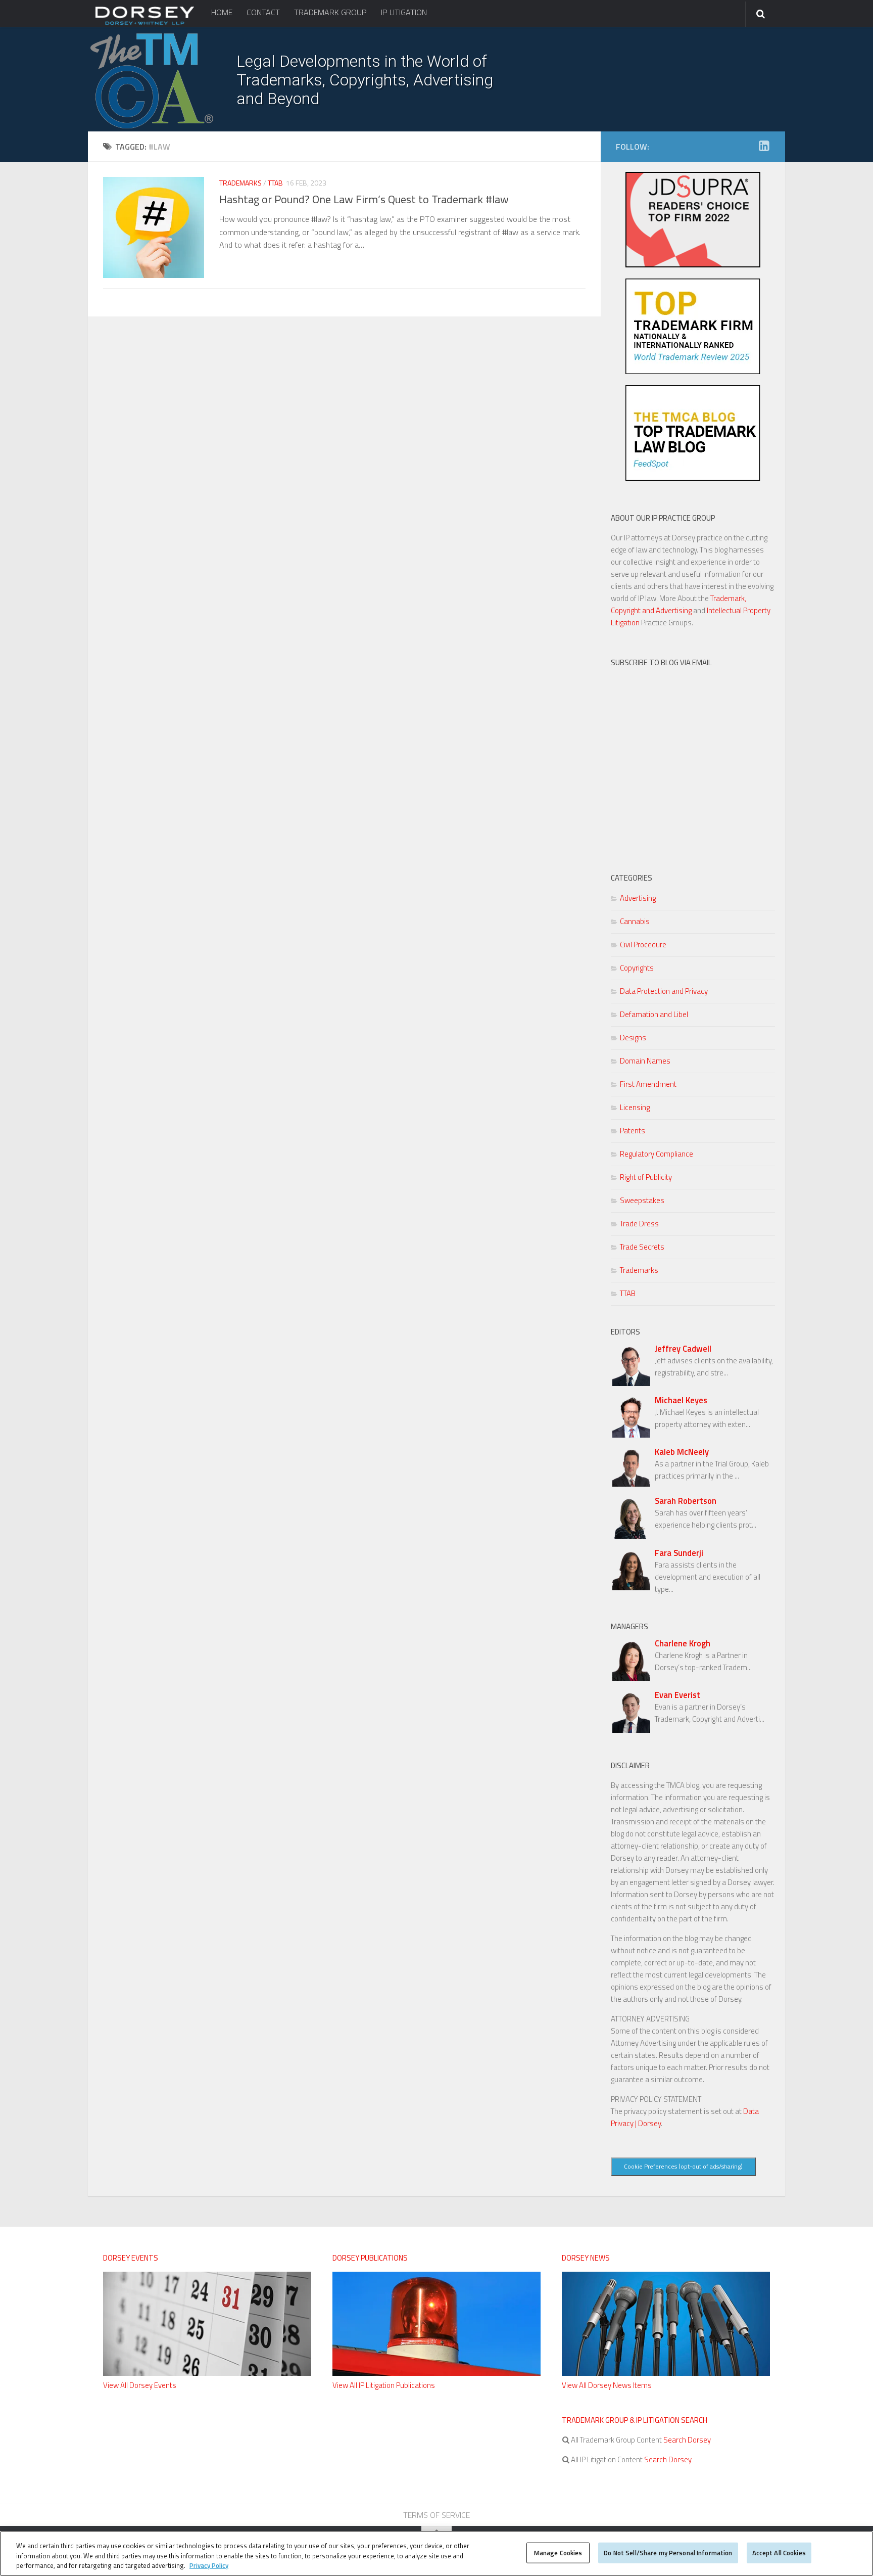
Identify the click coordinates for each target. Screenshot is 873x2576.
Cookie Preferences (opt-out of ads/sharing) (683, 2166)
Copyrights (637, 968)
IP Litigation (404, 12)
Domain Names (645, 1061)
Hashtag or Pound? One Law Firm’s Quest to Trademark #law (364, 199)
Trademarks (240, 183)
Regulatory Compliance (657, 1154)
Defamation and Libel (654, 1014)
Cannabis (635, 921)
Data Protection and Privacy (664, 991)
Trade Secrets (642, 1247)
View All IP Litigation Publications (384, 2385)
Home (222, 12)
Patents (633, 1131)
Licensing (635, 1107)
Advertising (638, 898)
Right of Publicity (646, 1177)
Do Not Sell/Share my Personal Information (668, 2552)
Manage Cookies (558, 2552)
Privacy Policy (209, 2565)
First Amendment (648, 1084)
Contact (263, 12)
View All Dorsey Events (140, 2385)
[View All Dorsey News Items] (666, 2373)
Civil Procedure (643, 945)
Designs (633, 1038)
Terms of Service (437, 2515)
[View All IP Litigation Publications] (437, 2373)
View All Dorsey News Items (607, 2385)
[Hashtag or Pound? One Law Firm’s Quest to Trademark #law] (154, 227)
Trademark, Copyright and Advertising (678, 604)
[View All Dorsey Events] (207, 2373)
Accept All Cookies (779, 2552)
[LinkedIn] (764, 146)
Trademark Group (330, 12)
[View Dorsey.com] (145, 24)
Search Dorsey (686, 2440)
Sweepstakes (642, 1200)
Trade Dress (639, 1224)
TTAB (275, 183)
